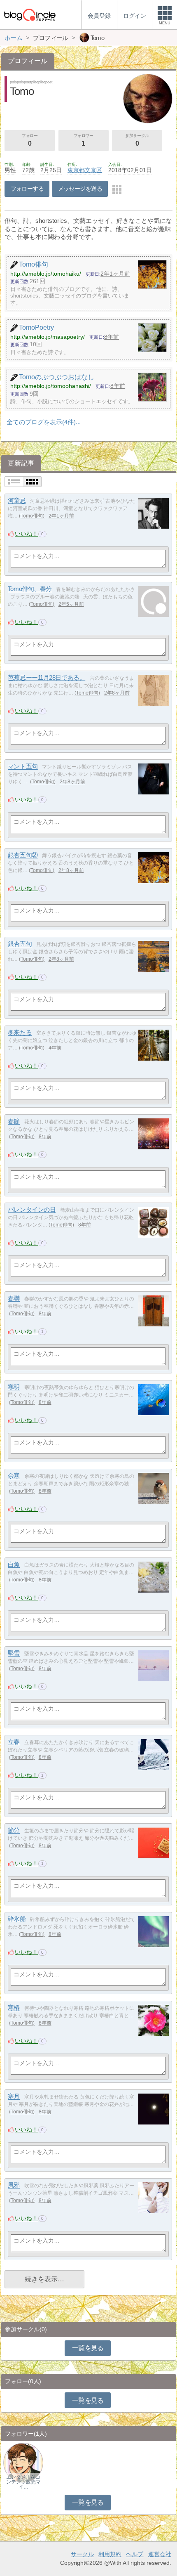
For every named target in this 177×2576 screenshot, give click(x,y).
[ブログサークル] (30, 15)
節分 (14, 1830)
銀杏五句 (20, 944)
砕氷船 (17, 1919)
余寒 (14, 1476)
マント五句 (23, 767)
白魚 (14, 1565)
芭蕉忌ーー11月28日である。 (47, 678)
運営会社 (160, 2554)
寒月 (14, 2097)
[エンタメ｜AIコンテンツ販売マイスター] (23, 2462)
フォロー (30, 140)
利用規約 (110, 2554)
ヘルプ (135, 2554)
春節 (14, 1121)
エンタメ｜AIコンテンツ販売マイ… (23, 2482)
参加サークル (137, 140)
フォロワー (84, 140)
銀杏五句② (23, 855)
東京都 (76, 170)
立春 (14, 1742)
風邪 (14, 2185)
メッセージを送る (80, 189)
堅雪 (14, 1653)
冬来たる (20, 1033)
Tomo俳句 (32, 516)
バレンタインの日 (32, 1210)
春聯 (14, 1299)
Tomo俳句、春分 (30, 589)
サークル (82, 2554)
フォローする (27, 189)
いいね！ (26, 534)
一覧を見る (88, 2348)
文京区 (93, 170)
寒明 (14, 1387)
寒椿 (14, 2008)
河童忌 (17, 501)
